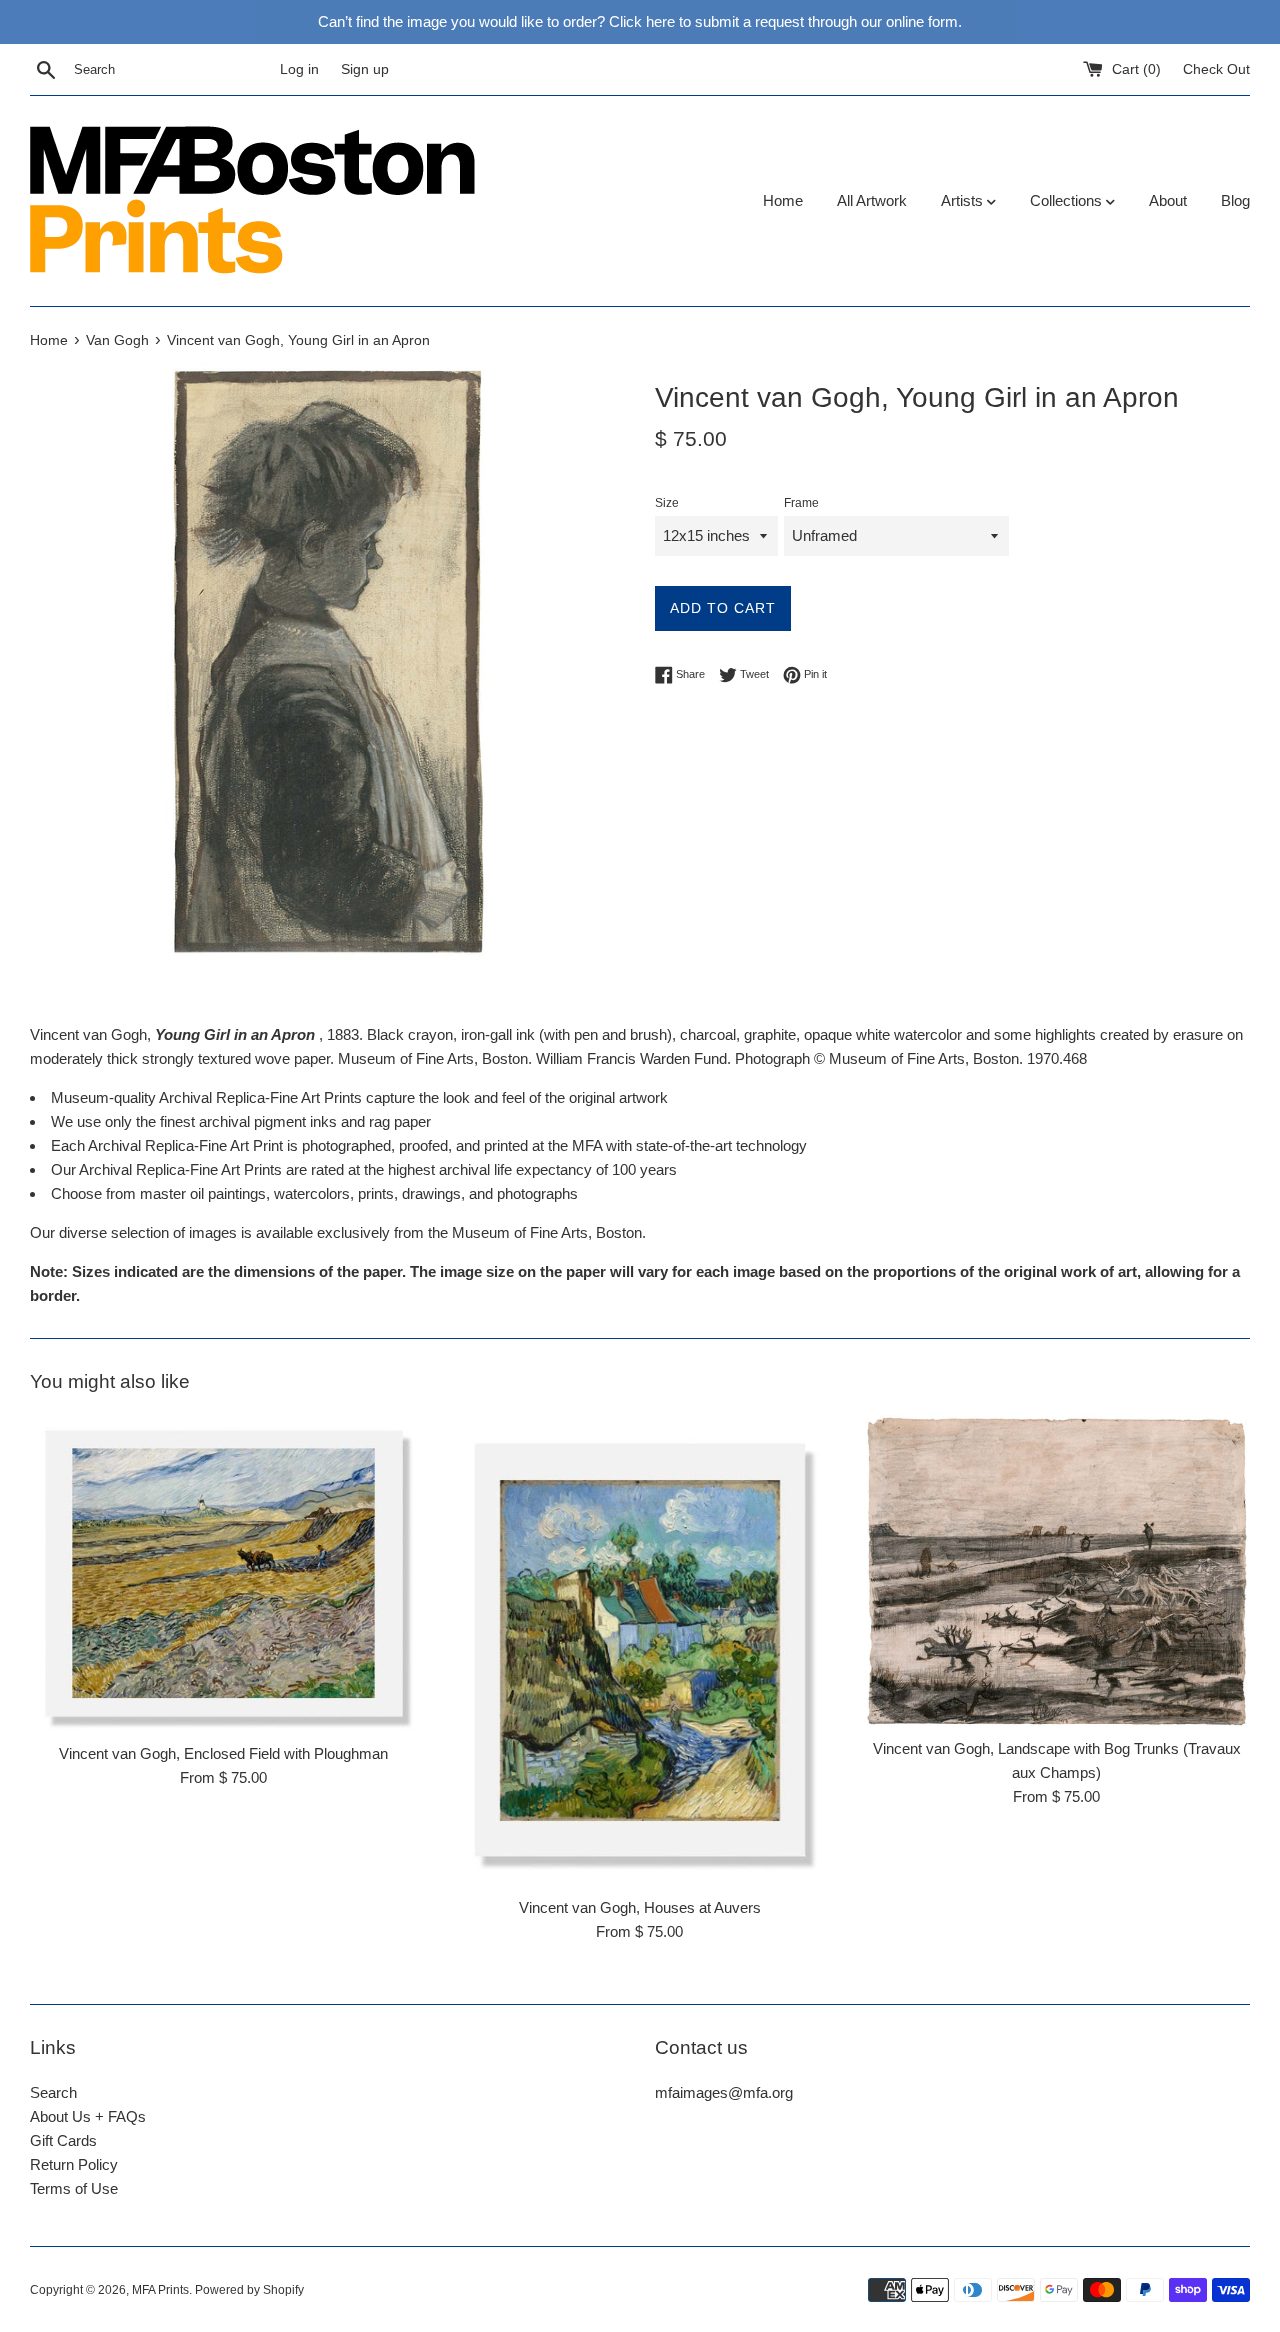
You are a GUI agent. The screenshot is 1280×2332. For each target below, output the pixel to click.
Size (667, 503)
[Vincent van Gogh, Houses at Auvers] (640, 1651)
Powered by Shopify (249, 2290)
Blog (1235, 200)
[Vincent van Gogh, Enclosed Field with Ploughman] (223, 1573)
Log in (299, 69)
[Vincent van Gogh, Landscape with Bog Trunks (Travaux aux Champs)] (1056, 1571)
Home (783, 200)
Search (53, 2092)
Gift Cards (63, 2140)
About (1168, 200)
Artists (964, 200)
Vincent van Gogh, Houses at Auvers (640, 1907)
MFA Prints (160, 2290)
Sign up (365, 69)
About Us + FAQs (88, 2116)
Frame (801, 503)
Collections (1068, 200)
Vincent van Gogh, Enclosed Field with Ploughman (223, 1753)
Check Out (1216, 69)
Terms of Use (74, 2188)
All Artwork (872, 200)
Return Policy (74, 2164)
